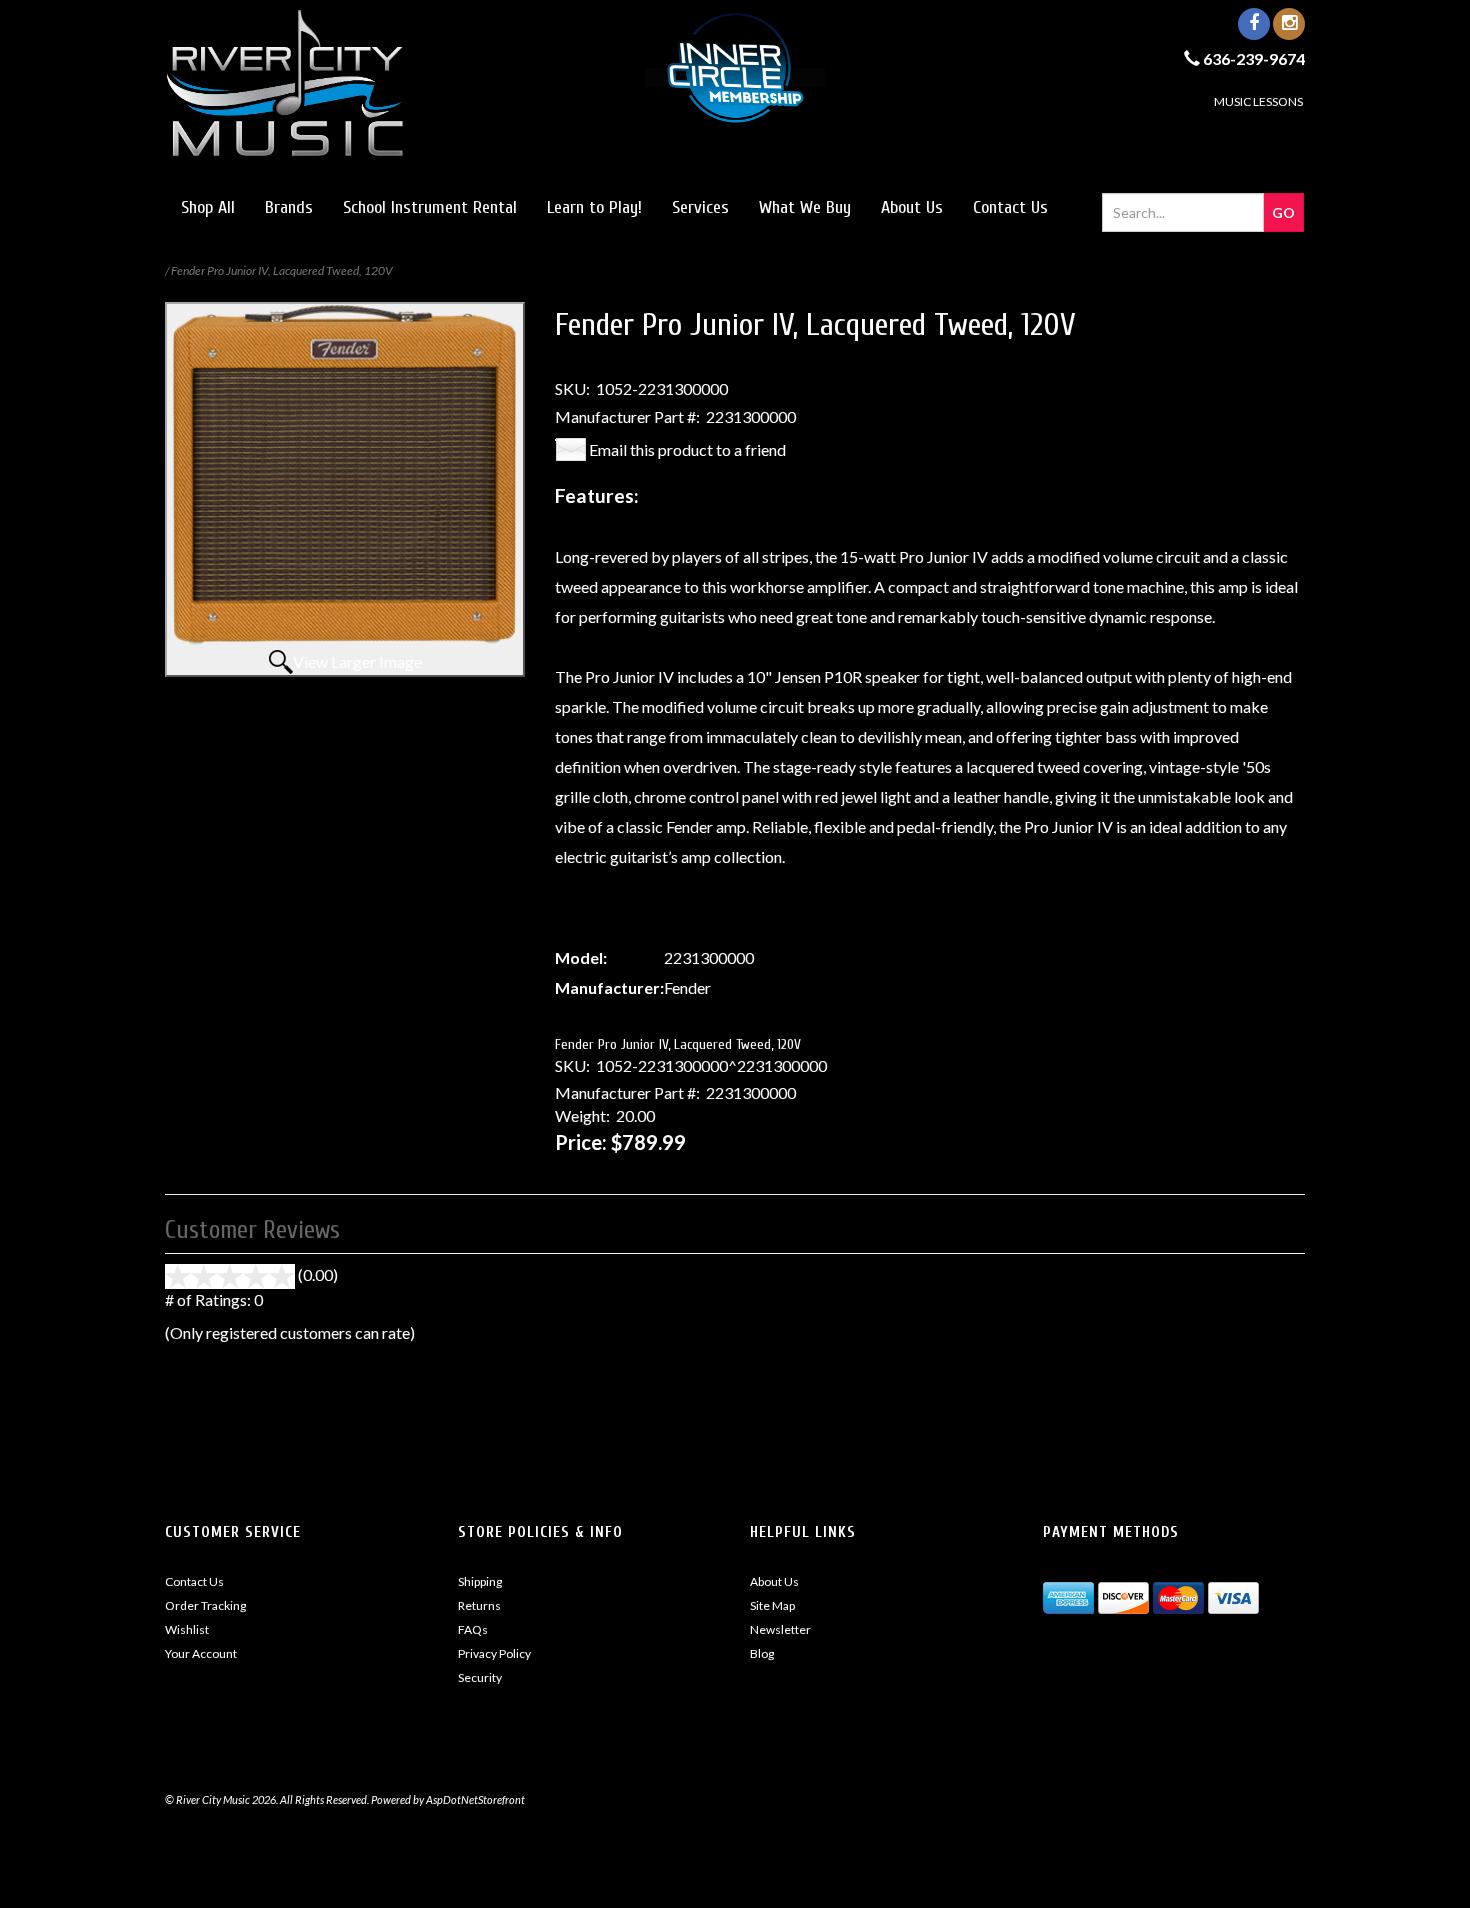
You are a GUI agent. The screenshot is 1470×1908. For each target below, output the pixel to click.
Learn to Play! (594, 207)
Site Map (772, 1605)
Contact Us (1010, 207)
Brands (289, 207)
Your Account (201, 1653)
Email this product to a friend (687, 449)
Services (700, 207)
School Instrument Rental (430, 207)
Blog (762, 1653)
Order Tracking (205, 1605)
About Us (912, 207)
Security (480, 1677)
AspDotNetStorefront (475, 1799)
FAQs (473, 1629)
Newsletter (780, 1629)
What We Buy (805, 207)
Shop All (208, 207)
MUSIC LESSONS (1258, 101)
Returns (479, 1605)
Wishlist (187, 1629)
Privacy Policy (494, 1653)
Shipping (480, 1581)
